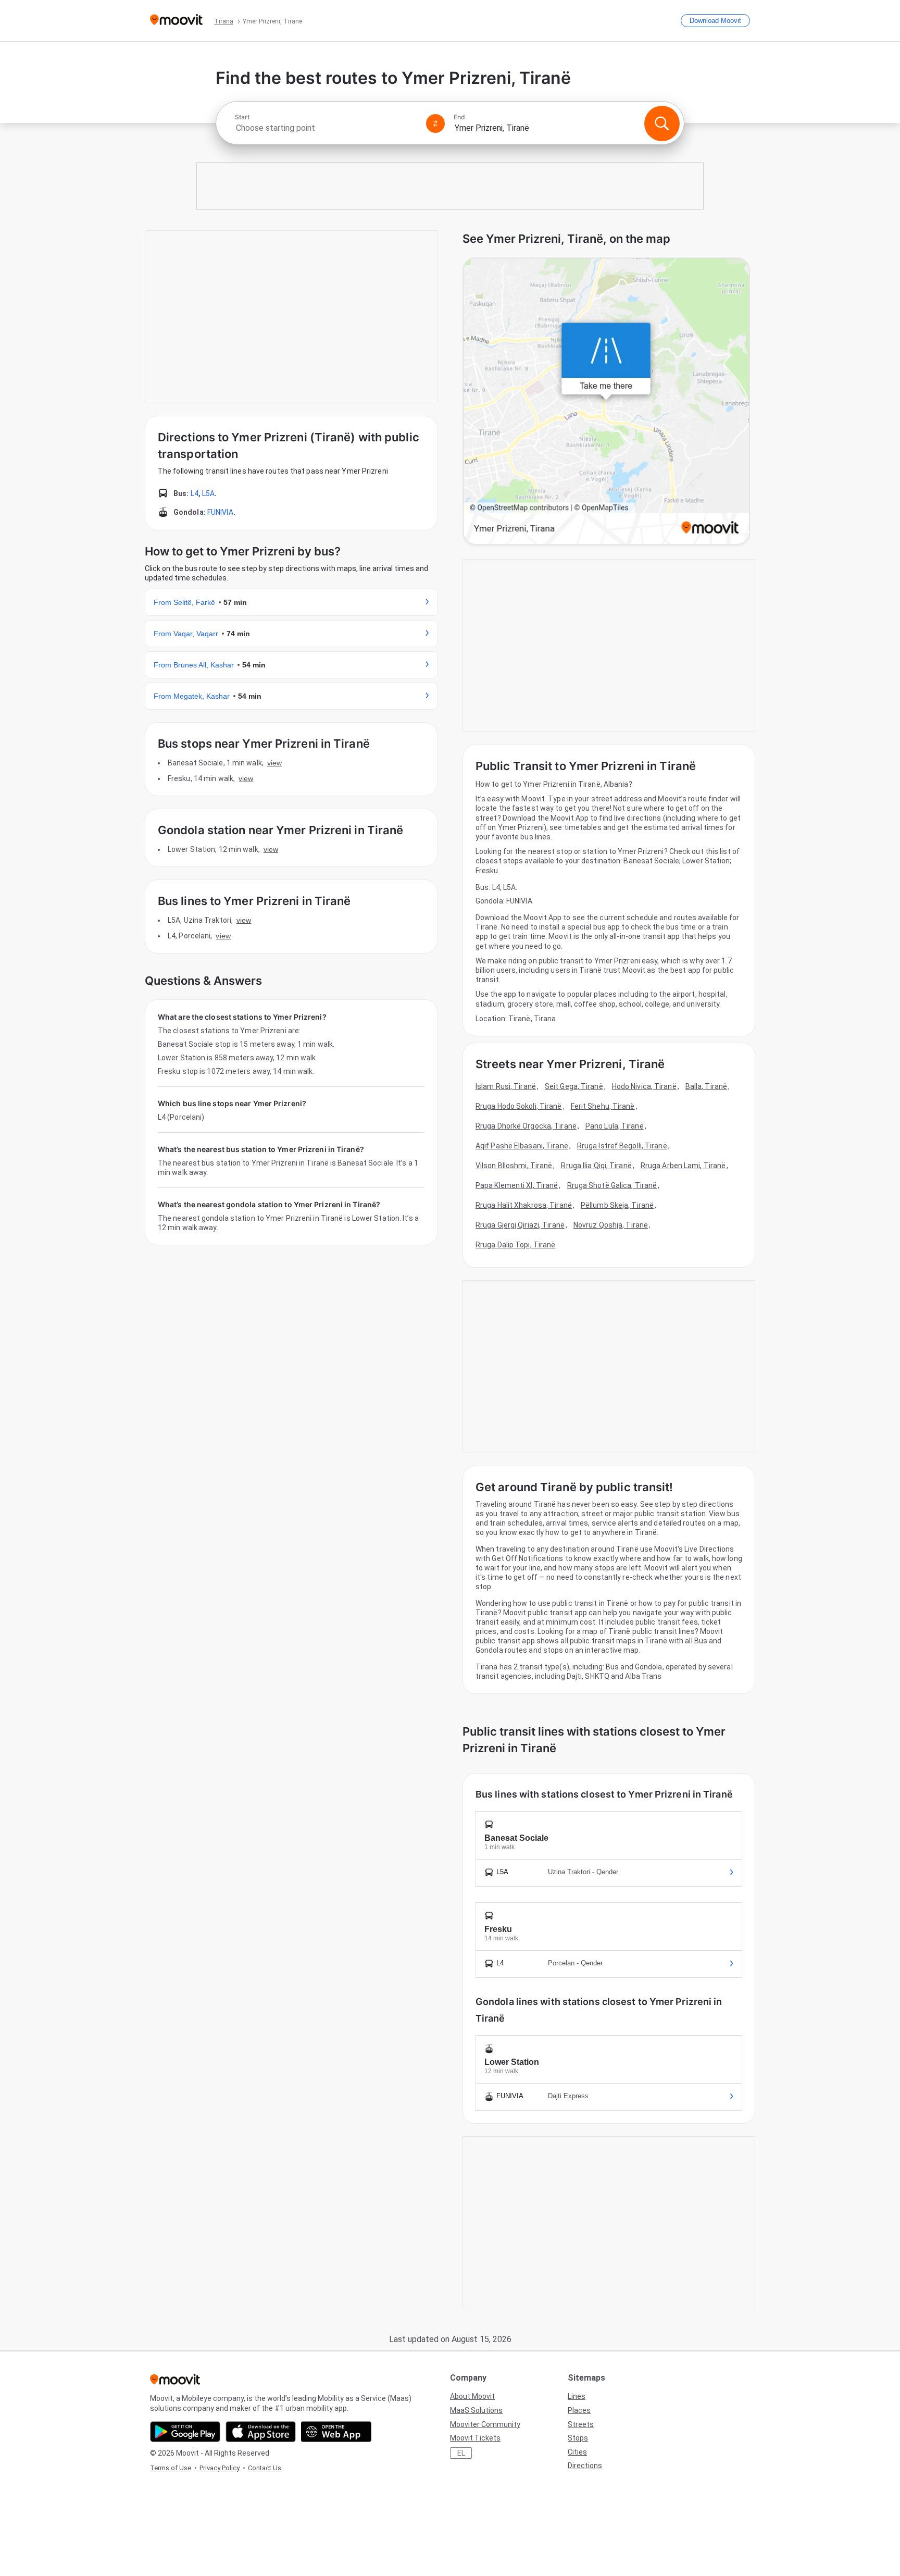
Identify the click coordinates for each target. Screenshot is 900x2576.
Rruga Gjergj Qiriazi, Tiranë (520, 1225)
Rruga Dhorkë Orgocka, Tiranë (526, 1126)
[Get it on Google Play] (185, 2432)
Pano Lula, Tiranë (615, 1126)
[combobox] (326, 128)
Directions (585, 2466)
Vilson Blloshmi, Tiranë (514, 1166)
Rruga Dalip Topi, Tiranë (515, 1245)
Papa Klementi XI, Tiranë (517, 1185)
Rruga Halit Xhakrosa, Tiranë (524, 1205)
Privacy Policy (220, 2468)
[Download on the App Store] (261, 2432)
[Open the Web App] (336, 2432)
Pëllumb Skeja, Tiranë (617, 1205)
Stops (578, 2438)
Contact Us (265, 2468)
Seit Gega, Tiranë (574, 1086)
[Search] (662, 123)
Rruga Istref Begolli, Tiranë (622, 1146)
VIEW (274, 763)
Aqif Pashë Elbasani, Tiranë (522, 1146)
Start (242, 117)
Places (579, 2410)
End (459, 117)
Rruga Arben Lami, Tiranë (683, 1166)
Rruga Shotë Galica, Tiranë (612, 1185)
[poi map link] (606, 402)
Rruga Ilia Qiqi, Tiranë (596, 1166)
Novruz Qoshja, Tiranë (611, 1225)
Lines (577, 2396)
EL (461, 2453)
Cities (577, 2452)
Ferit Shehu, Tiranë (603, 1106)
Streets (581, 2424)
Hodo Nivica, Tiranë (644, 1086)
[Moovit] (176, 21)
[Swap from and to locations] (435, 123)
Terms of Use (171, 2468)
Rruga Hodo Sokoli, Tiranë (519, 1106)
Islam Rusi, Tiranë (506, 1086)
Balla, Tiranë (706, 1086)
